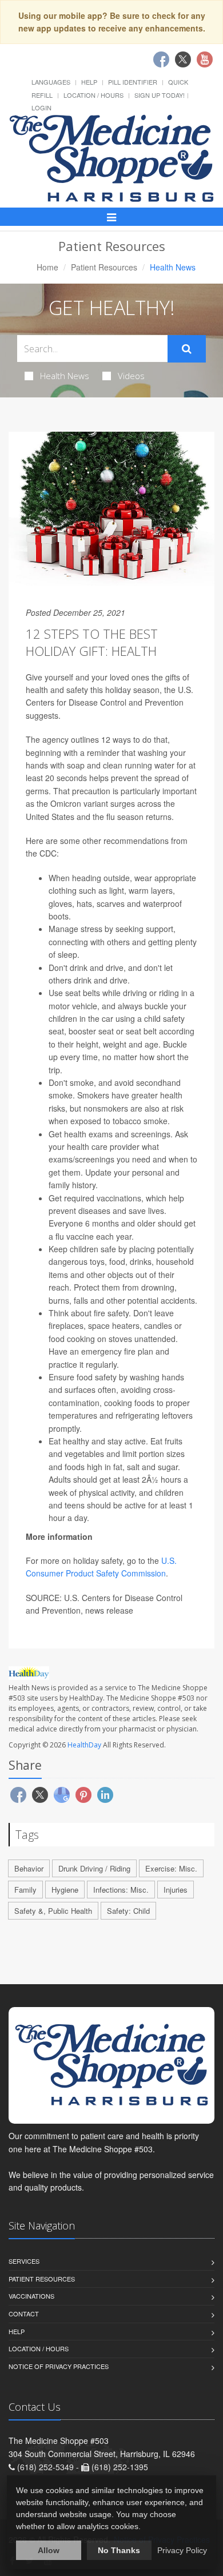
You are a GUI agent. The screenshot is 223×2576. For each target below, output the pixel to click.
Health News (65, 376)
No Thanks (119, 2550)
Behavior (29, 1868)
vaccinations (119, 1198)
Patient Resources (104, 267)
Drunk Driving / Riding (94, 1868)
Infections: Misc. (121, 1890)
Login (41, 108)
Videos (131, 376)
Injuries (176, 1890)
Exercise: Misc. (171, 1868)
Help (89, 82)
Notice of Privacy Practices (59, 2366)
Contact (24, 2314)
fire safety (111, 1313)
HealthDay (84, 1745)
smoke (82, 1082)
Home (47, 267)
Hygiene (65, 1890)
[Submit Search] (187, 349)
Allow (49, 2550)
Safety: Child (128, 1911)
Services (24, 2261)
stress (91, 929)
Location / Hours (93, 95)
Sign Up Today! (160, 95)
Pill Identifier (133, 82)
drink (79, 968)
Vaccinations (31, 2296)
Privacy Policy (182, 2550)
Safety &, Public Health (53, 1911)
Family (25, 1890)
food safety (97, 1377)
